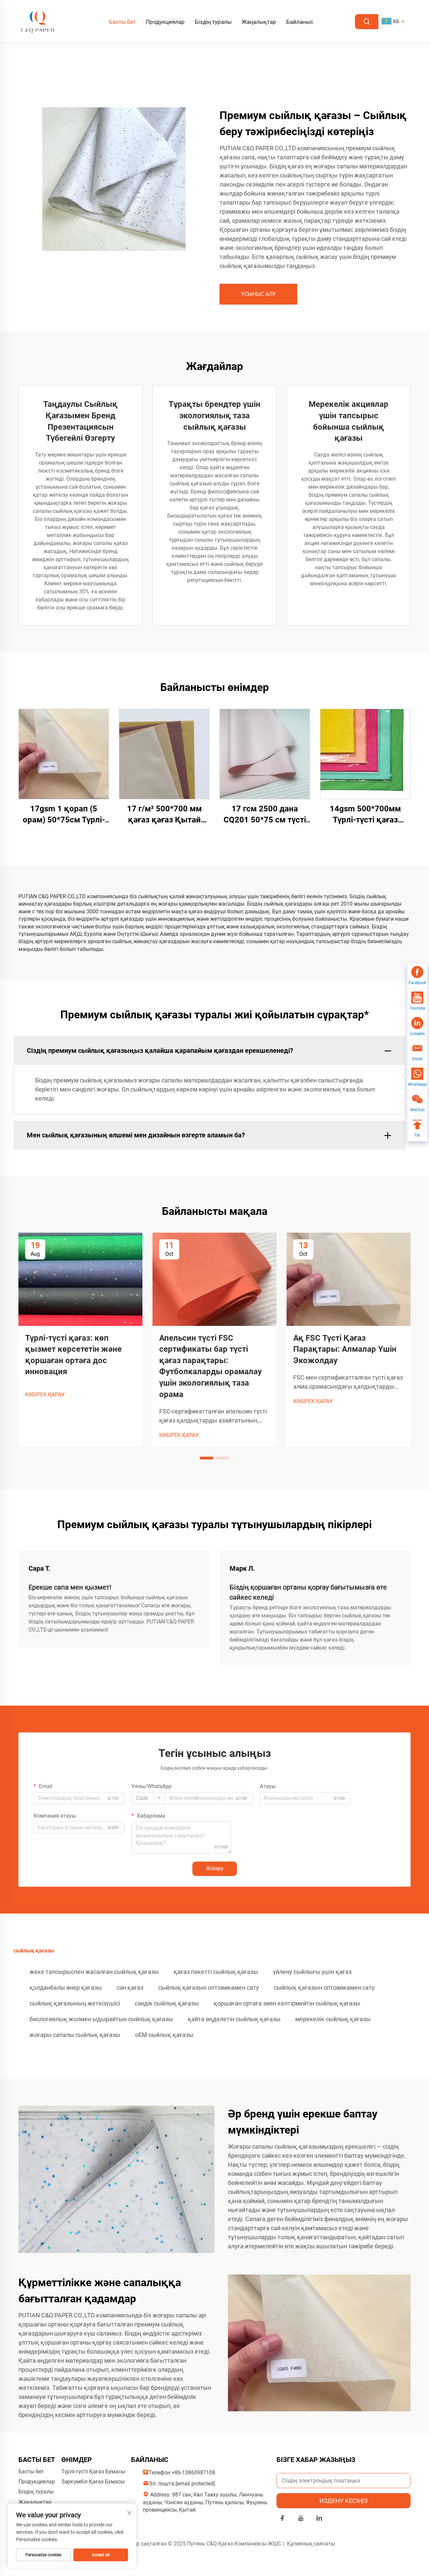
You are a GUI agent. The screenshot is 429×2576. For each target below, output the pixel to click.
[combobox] (148, 1798)
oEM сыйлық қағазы (164, 2035)
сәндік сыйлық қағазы (167, 2003)
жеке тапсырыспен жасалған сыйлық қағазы (94, 1972)
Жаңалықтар (259, 22)
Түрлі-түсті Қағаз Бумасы (93, 2472)
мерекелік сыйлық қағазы (333, 2019)
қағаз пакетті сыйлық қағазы (216, 1972)
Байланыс (300, 22)
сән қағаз (130, 1988)
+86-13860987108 (193, 2473)
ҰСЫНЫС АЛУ (258, 294)
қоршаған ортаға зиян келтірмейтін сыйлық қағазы (287, 2003)
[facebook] (282, 2519)
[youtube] (301, 2519)
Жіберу (215, 1868)
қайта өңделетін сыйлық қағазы (234, 2019)
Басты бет (122, 22)
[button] (206, 1458)
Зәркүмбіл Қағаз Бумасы (93, 2482)
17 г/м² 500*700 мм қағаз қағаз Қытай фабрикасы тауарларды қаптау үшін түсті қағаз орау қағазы (164, 815)
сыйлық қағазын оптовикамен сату (209, 1988)
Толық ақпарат (64, 754)
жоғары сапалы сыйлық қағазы (75, 2035)
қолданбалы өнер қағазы (66, 1988)
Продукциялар (165, 22)
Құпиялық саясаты (311, 2544)
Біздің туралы (213, 22)
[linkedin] (319, 2519)
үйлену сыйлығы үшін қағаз (312, 1972)
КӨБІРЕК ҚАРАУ (45, 1394)
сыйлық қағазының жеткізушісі (75, 2003)
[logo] (38, 21)
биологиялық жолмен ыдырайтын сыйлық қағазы (101, 2019)
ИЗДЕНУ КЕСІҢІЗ (344, 2501)
